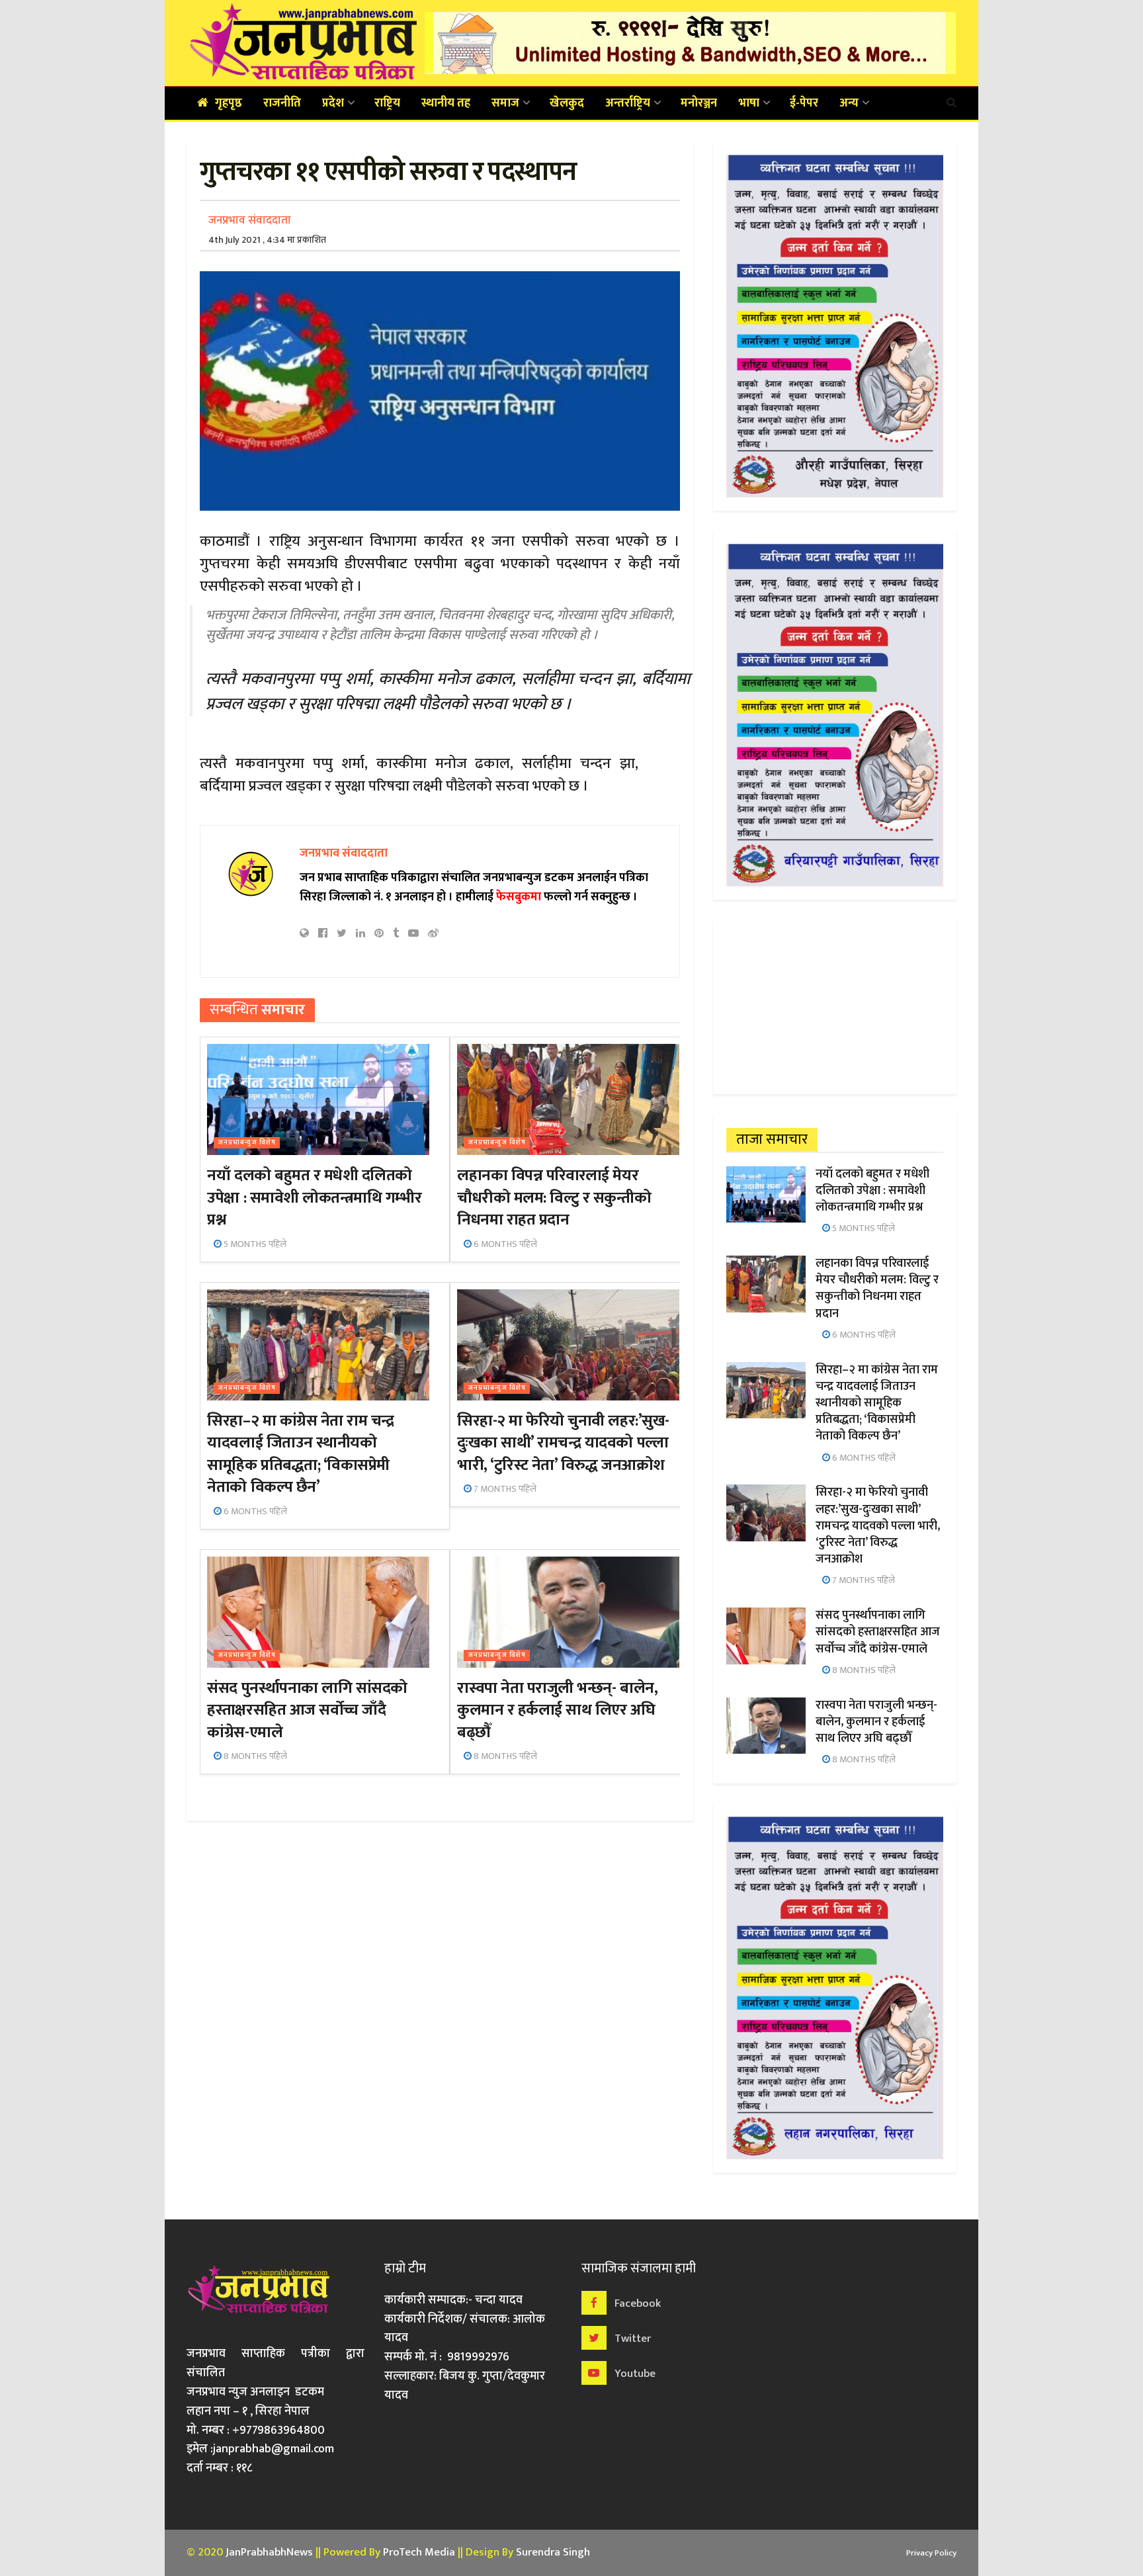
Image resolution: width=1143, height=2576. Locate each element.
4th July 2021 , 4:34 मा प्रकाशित (267, 240)
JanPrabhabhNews (269, 2552)
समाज (505, 103)
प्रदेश (333, 103)
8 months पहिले (254, 1756)
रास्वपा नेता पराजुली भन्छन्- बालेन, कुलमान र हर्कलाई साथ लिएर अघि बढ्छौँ (557, 1710)
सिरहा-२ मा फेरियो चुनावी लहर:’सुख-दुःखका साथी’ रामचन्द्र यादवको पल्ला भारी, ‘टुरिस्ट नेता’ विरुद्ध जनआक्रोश (563, 1443)
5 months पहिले (254, 1244)
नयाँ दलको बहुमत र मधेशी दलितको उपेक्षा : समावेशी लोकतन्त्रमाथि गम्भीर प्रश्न (314, 1198)
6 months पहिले (504, 1244)
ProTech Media (419, 2552)
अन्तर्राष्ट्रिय (628, 103)
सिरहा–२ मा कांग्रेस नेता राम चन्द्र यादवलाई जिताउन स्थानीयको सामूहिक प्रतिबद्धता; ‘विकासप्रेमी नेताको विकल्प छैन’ (300, 1454)
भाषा (749, 103)
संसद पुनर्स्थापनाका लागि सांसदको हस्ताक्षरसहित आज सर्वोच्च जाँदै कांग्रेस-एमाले (307, 1710)
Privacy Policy (931, 2553)
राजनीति (282, 103)
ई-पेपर (804, 103)
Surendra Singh (553, 2552)
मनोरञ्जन (699, 103)
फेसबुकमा (519, 897)
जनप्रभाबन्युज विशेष (247, 1143)
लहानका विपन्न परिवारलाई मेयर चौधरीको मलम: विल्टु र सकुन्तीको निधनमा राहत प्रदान (554, 1198)
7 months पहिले (504, 1489)
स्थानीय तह (446, 103)
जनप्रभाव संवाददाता (250, 220)
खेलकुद (567, 103)
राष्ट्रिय (387, 103)
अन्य (849, 103)
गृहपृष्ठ (229, 103)
